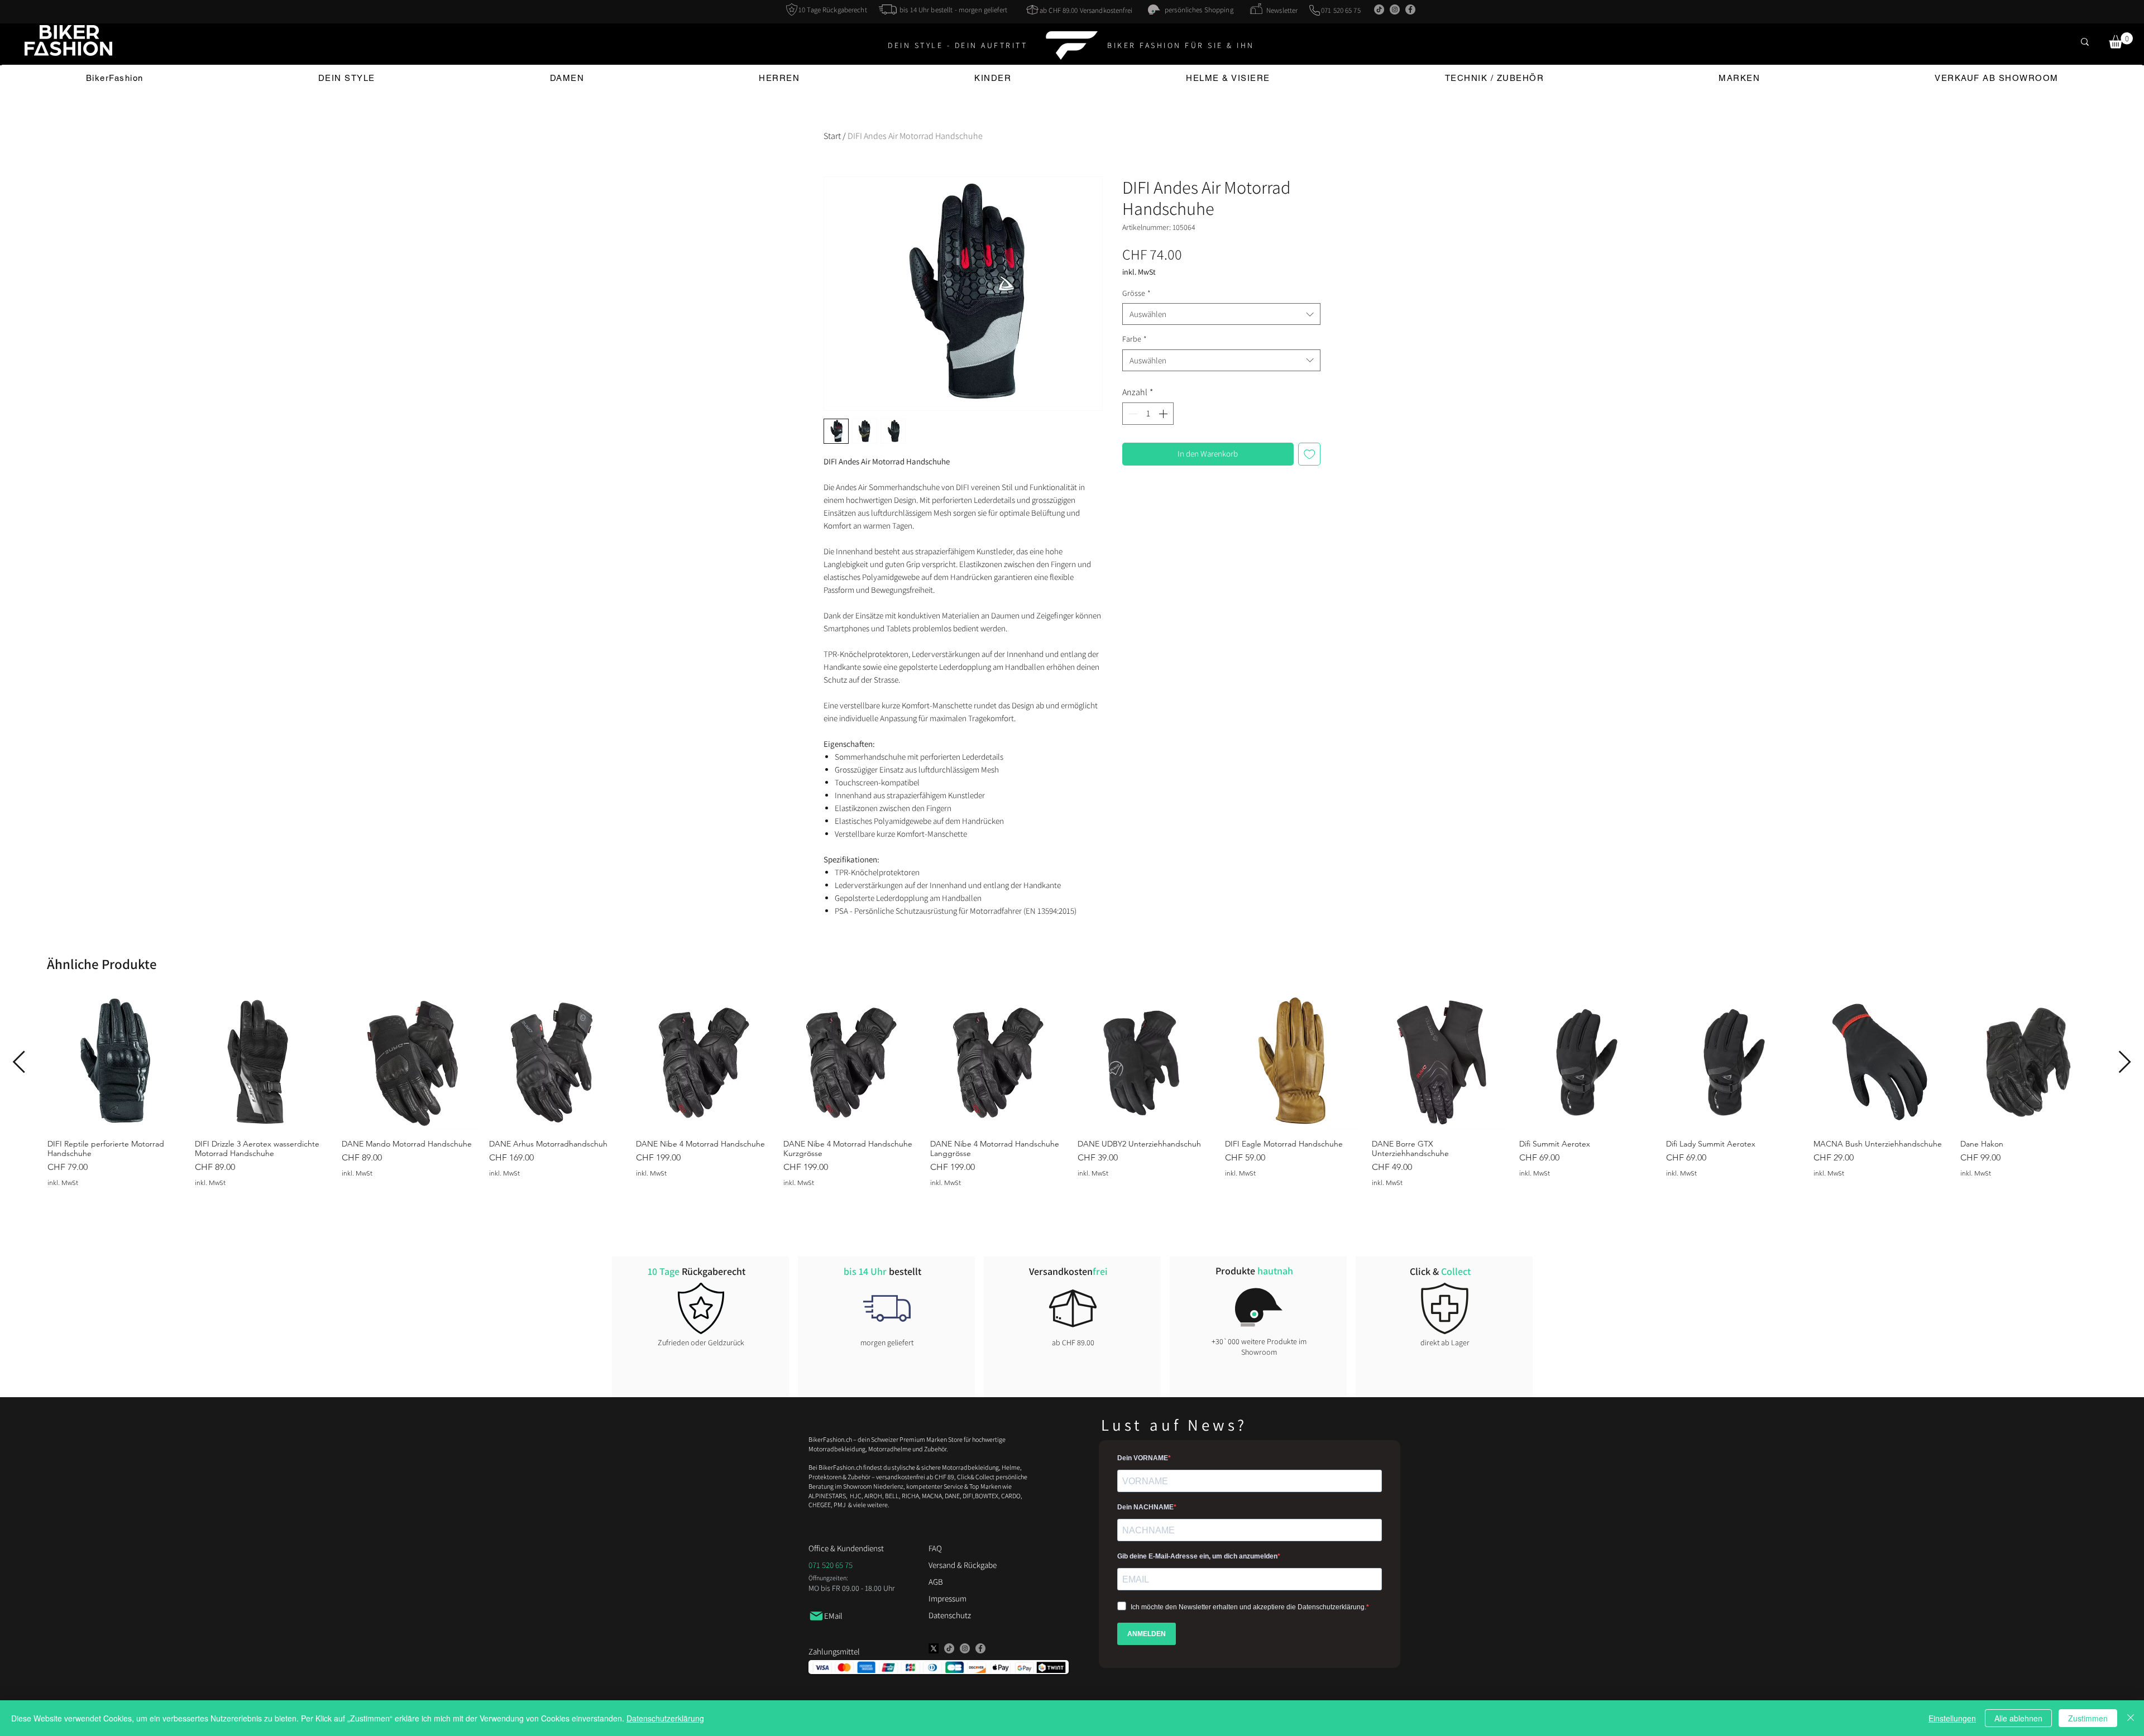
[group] (1072, 1090)
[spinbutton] (1148, 414)
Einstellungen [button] (1952, 1718)
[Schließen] (2131, 1718)
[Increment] (1164, 414)
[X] (934, 1648)
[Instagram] (1395, 9)
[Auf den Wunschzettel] (1310, 454)
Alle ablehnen (2018, 1718)
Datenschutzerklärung (665, 1718)
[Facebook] (1410, 9)
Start (832, 136)
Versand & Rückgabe (963, 1565)
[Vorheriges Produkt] (19, 1062)
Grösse (1136, 293)
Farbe (1135, 339)
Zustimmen (2088, 1718)
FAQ (935, 1548)
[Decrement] (1132, 414)
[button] (2121, 40)
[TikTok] (1379, 9)
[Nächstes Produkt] (2125, 1062)
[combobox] (1221, 314)
